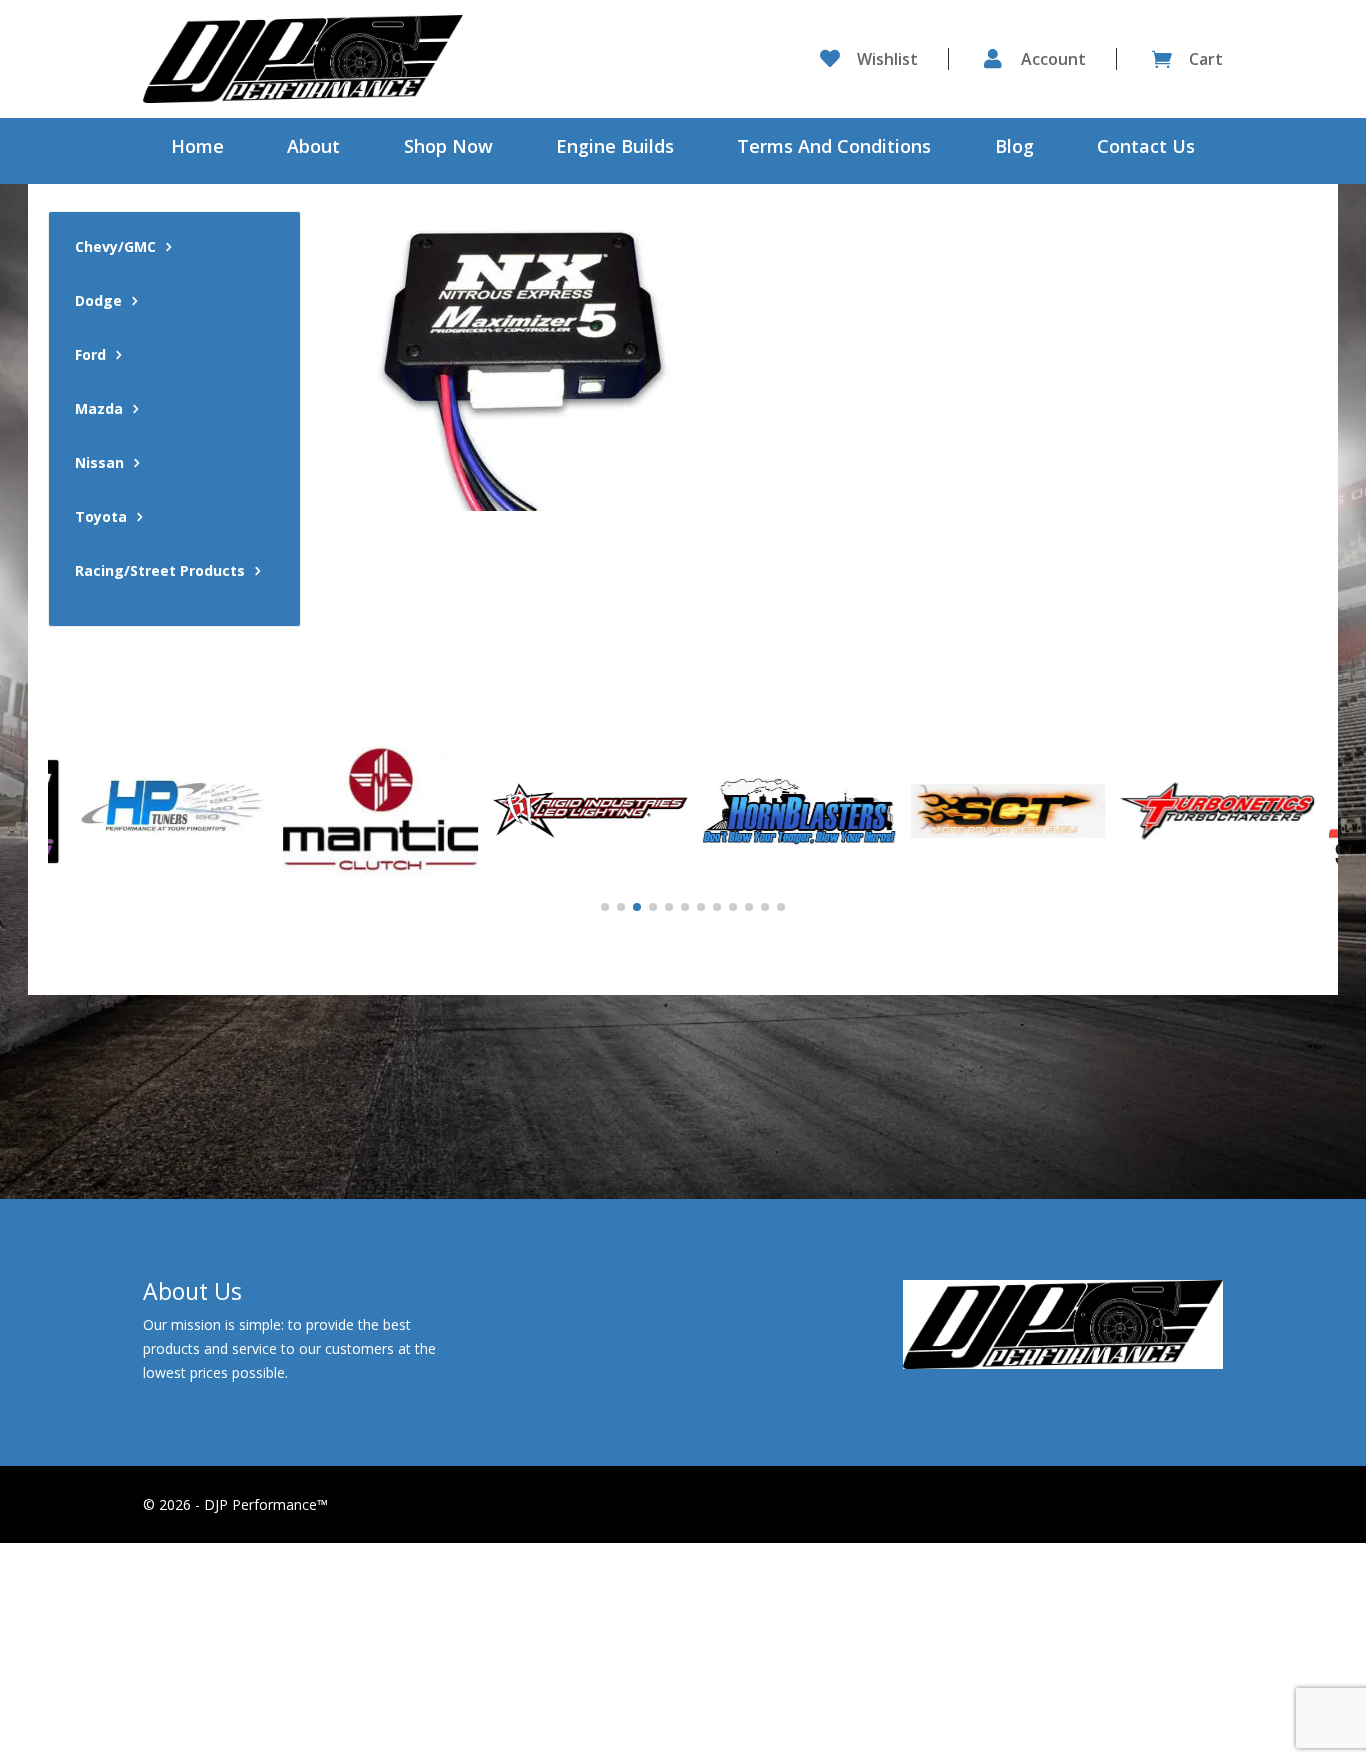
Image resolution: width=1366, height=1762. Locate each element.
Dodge (98, 302)
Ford (90, 356)
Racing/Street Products (160, 572)
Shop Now (448, 148)
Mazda (99, 410)
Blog (1014, 148)
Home (197, 148)
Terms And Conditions (834, 148)
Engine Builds (615, 148)
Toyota (101, 518)
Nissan (99, 464)
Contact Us (1146, 148)
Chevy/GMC (115, 248)
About (313, 148)
